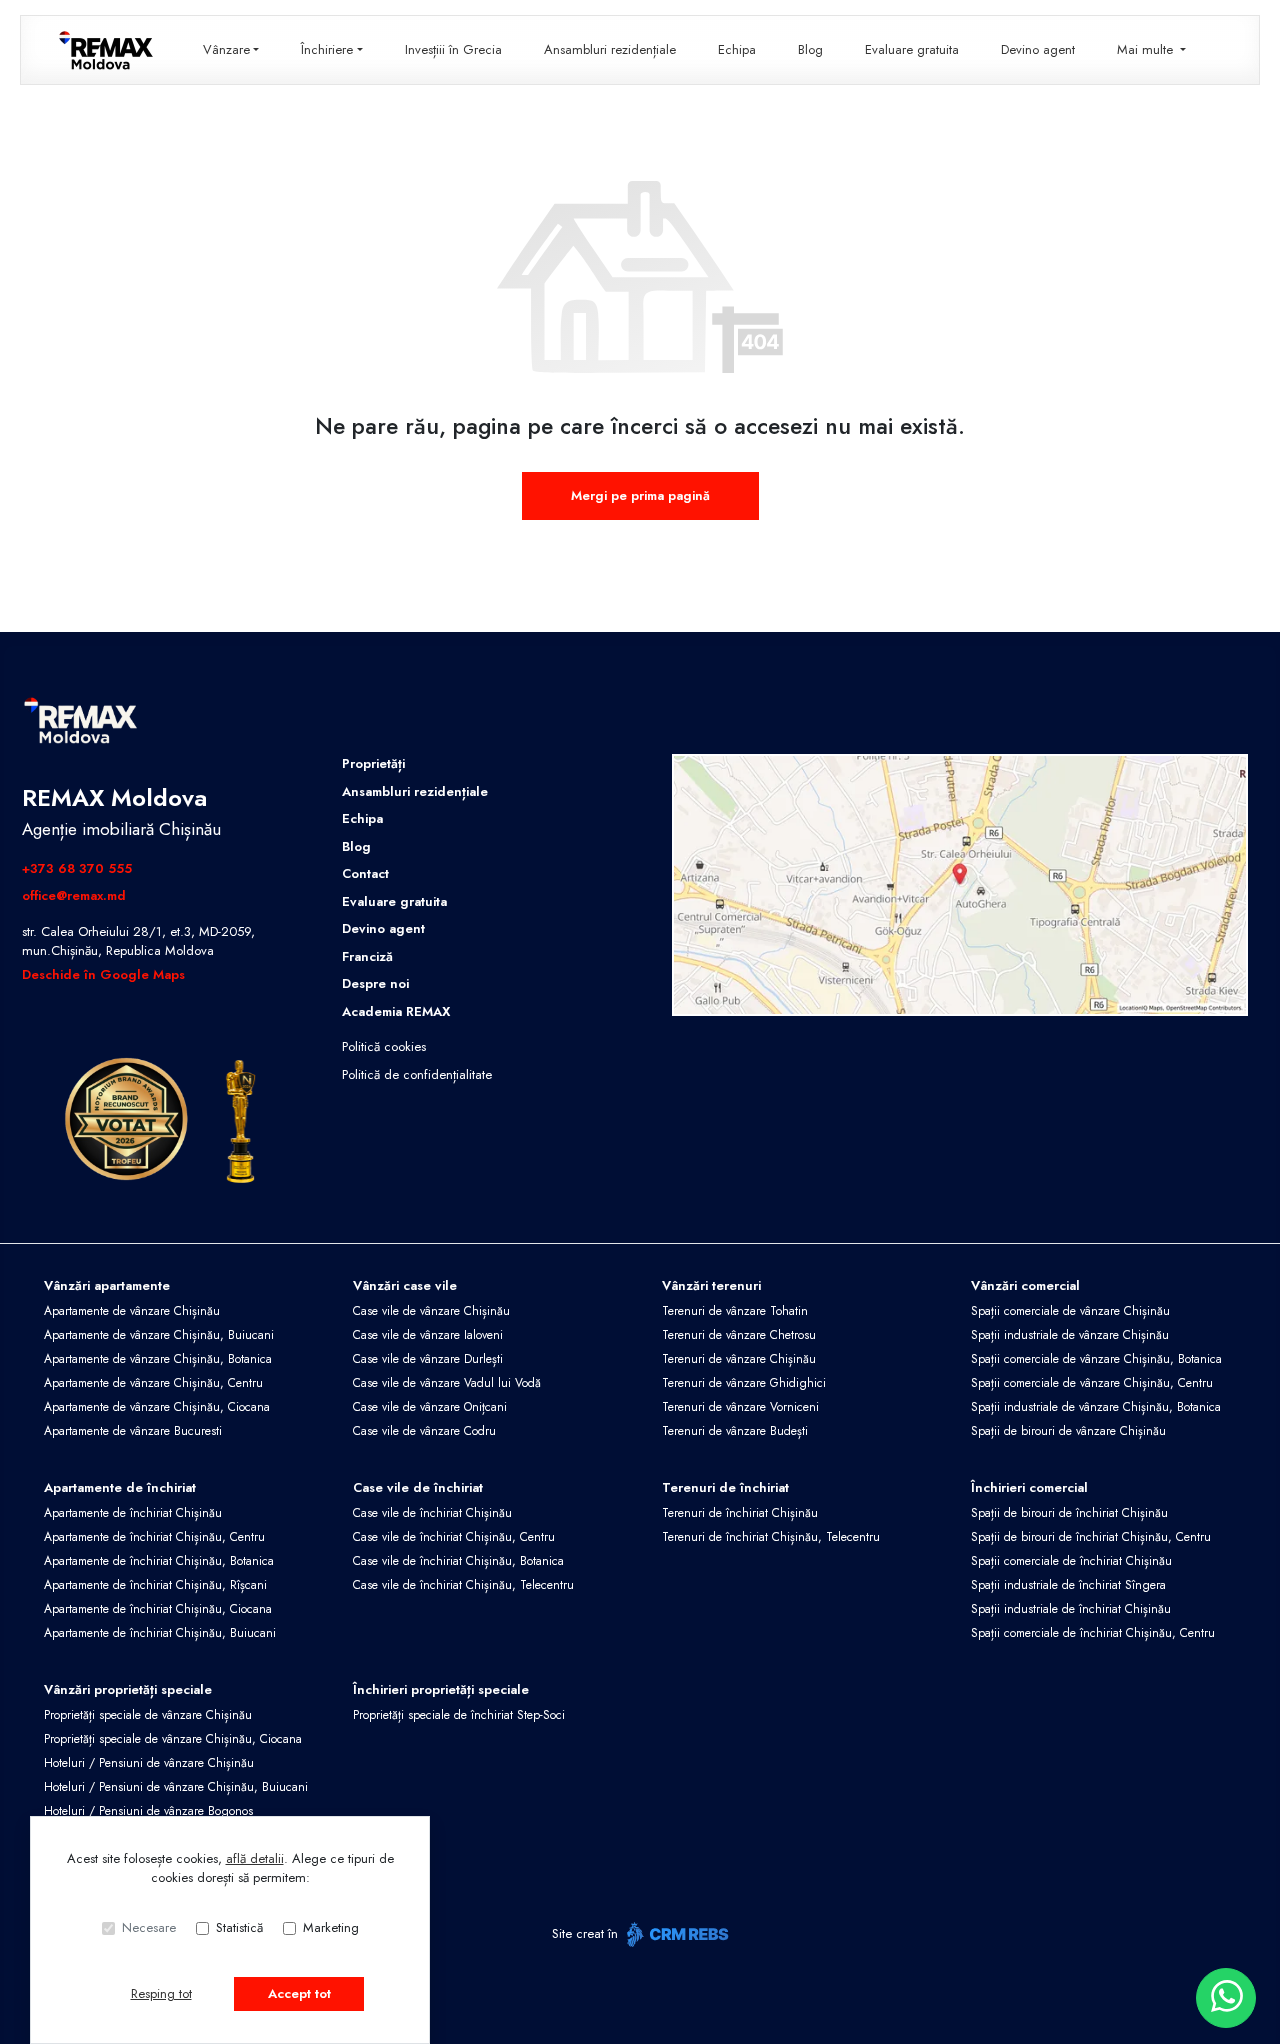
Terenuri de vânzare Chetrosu (739, 1335)
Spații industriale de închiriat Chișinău (1071, 1609)
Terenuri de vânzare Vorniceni (740, 1407)
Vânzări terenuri (711, 1285)
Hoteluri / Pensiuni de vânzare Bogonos (148, 1811)
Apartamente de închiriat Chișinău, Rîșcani (155, 1585)
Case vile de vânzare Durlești (428, 1359)
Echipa (737, 49)
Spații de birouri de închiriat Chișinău (1069, 1513)
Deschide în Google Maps (103, 974)
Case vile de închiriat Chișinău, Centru (454, 1537)
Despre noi (375, 983)
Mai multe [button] (1147, 49)
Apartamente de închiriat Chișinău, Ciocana (158, 1609)
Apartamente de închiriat (120, 1487)
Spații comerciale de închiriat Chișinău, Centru (1093, 1633)
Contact (365, 873)
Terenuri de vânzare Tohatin (735, 1311)
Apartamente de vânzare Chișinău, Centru (153, 1383)
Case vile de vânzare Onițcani (430, 1407)
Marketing (331, 1927)
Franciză (367, 956)
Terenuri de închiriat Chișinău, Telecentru (771, 1537)
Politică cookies (384, 1046)
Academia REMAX (396, 1011)
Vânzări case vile (405, 1285)
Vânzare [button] (226, 49)
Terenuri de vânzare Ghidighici (744, 1383)
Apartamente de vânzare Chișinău (132, 1311)
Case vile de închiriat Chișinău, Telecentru (463, 1585)
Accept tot (299, 1993)
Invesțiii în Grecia (453, 49)
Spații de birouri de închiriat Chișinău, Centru (1091, 1537)
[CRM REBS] (675, 1934)
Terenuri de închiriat (725, 1487)
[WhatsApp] (1226, 1998)
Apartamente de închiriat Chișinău (133, 1513)
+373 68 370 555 (77, 868)
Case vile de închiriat (418, 1487)
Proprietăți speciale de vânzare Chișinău (148, 1715)
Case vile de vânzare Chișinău (431, 1311)
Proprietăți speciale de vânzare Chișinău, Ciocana (173, 1739)
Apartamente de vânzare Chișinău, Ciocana (157, 1407)
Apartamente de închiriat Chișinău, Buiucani (160, 1633)
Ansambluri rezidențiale (610, 49)
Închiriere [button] (327, 49)
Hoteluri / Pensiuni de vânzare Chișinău (149, 1763)
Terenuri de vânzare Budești (735, 1431)
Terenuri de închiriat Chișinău (740, 1513)
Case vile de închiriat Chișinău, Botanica (458, 1561)
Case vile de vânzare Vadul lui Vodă (447, 1383)
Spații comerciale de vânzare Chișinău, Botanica (1096, 1359)
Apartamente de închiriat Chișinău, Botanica (159, 1561)
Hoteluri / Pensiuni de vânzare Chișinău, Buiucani (176, 1787)
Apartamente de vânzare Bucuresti (133, 1431)
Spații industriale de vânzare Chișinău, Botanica (1096, 1407)
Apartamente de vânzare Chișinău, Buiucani (159, 1335)
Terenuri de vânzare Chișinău (739, 1359)
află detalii (255, 1858)
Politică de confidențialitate (417, 1074)
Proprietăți (373, 763)
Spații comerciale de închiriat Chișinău (1071, 1561)
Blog (810, 49)
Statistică (239, 1927)
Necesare (149, 1927)
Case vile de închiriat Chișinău (432, 1513)
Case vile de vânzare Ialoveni (428, 1335)
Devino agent (1038, 49)
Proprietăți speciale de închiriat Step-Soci (459, 1715)
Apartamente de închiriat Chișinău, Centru (154, 1537)
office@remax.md (74, 895)
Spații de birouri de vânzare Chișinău (1068, 1431)
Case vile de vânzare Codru (424, 1431)
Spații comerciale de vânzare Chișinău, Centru (1092, 1383)
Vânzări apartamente (107, 1285)
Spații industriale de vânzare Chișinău (1070, 1335)
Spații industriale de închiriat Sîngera (1068, 1585)
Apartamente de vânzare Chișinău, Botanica (158, 1359)
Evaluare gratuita (912, 49)
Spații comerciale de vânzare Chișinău (1070, 1311)
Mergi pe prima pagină (640, 495)
